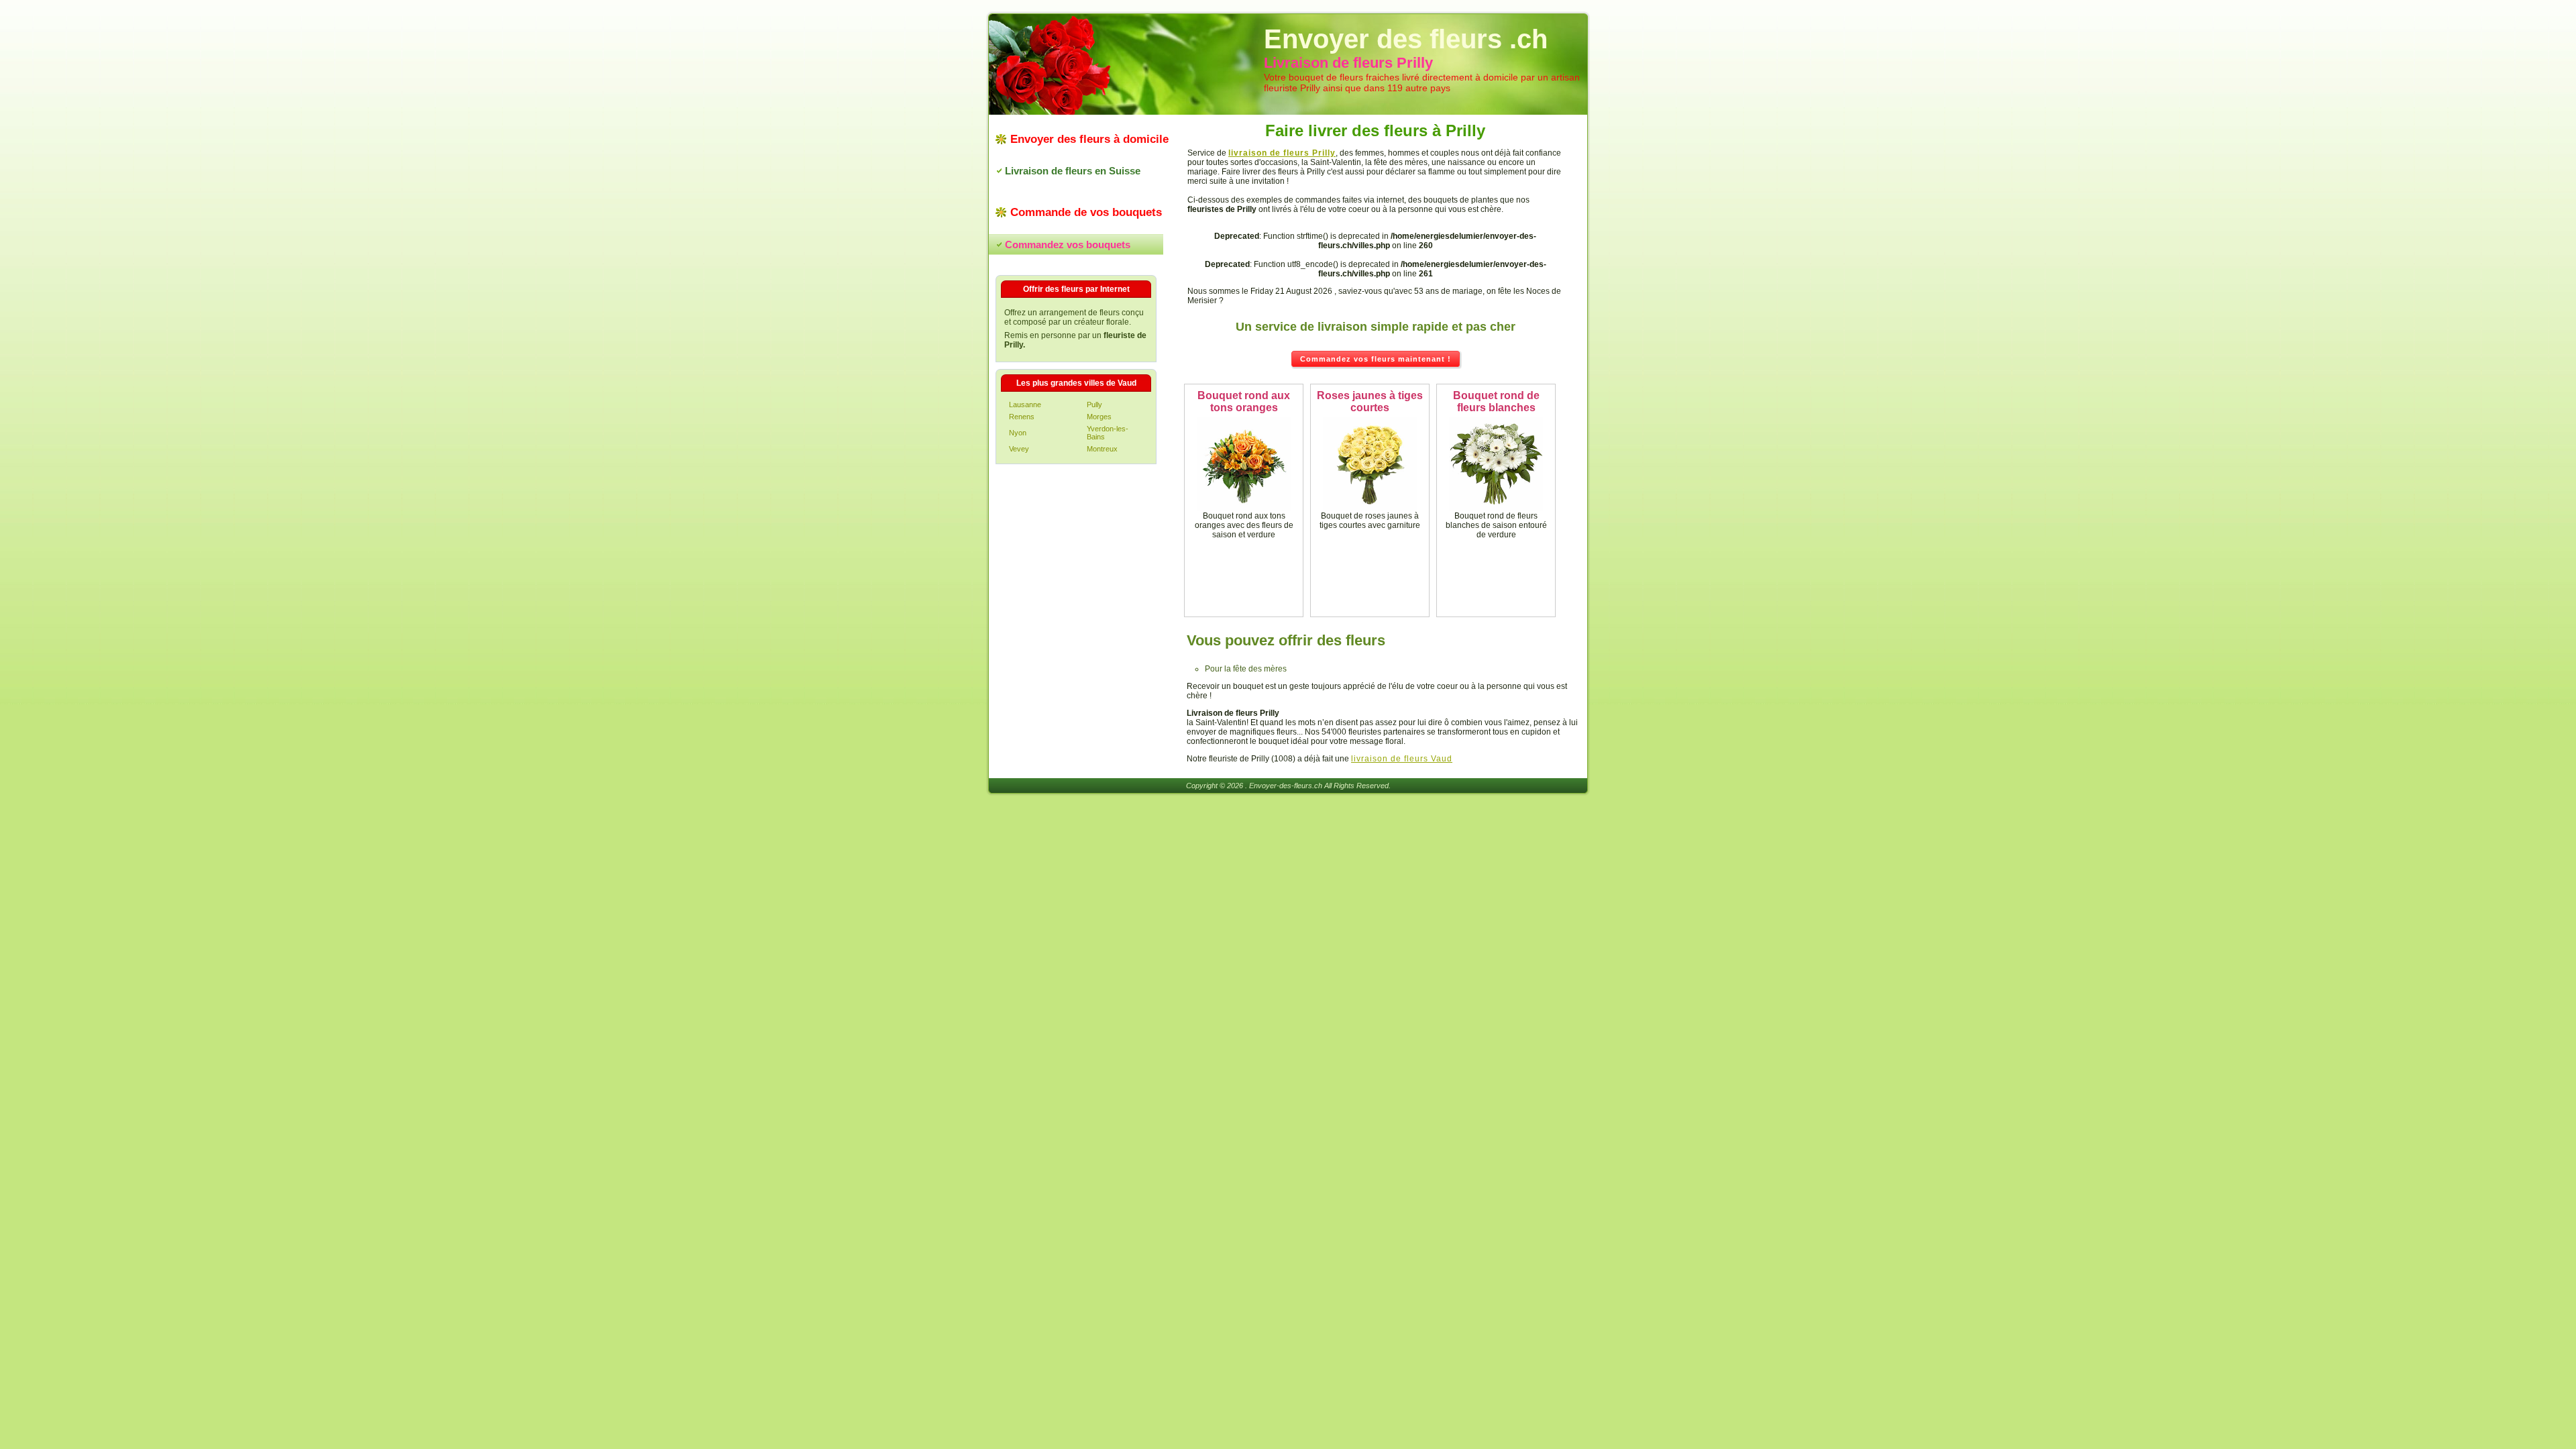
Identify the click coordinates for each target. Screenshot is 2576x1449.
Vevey (1019, 449)
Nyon (1018, 433)
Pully (1094, 405)
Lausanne (1025, 405)
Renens (1022, 417)
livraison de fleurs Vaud (1402, 759)
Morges (1099, 417)
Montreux (1102, 449)
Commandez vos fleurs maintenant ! (1376, 359)
